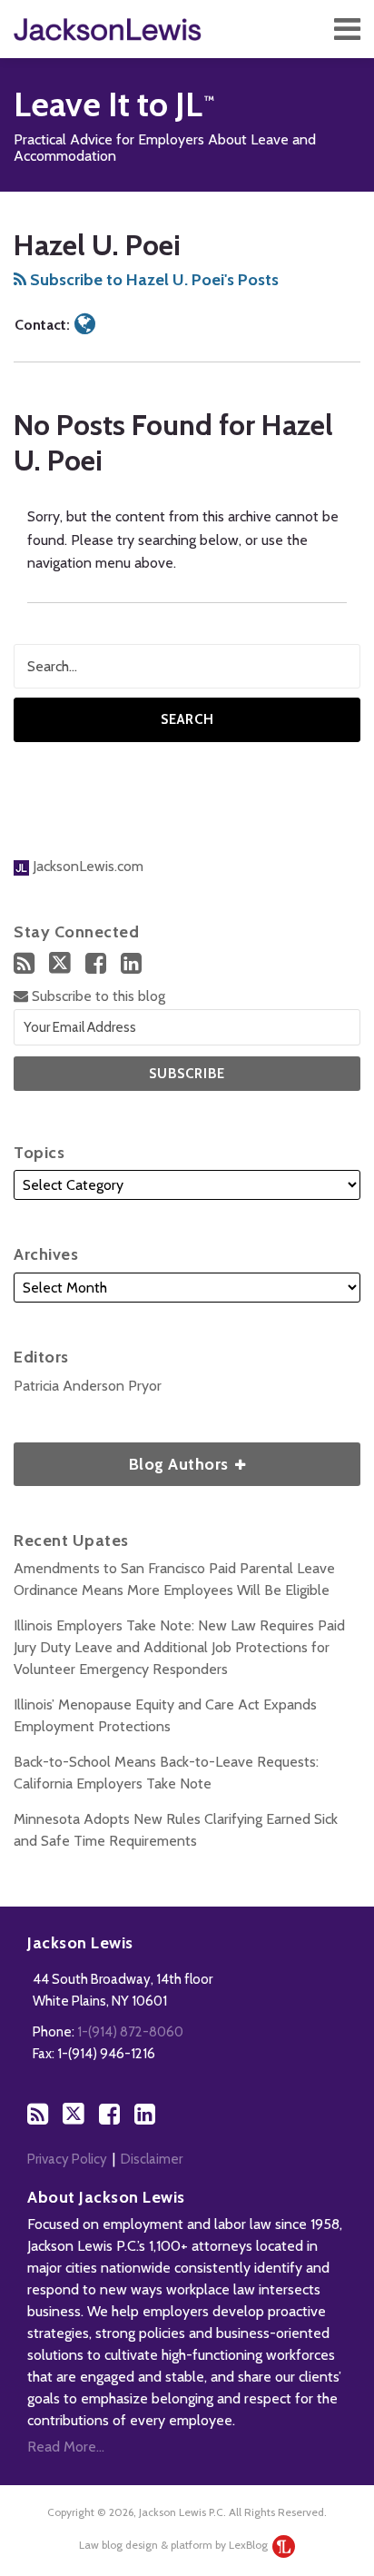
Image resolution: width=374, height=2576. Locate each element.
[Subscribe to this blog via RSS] (24, 963)
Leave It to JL (108, 104)
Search (187, 719)
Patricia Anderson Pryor (88, 1386)
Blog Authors (123, 1458)
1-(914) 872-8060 (130, 2032)
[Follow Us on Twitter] (60, 963)
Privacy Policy (67, 2159)
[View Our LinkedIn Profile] (131, 963)
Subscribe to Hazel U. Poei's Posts (153, 280)
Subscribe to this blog (97, 996)
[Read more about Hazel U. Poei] (85, 324)
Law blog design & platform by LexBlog (175, 2545)
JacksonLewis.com (86, 866)
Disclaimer (152, 2159)
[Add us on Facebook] (96, 963)
